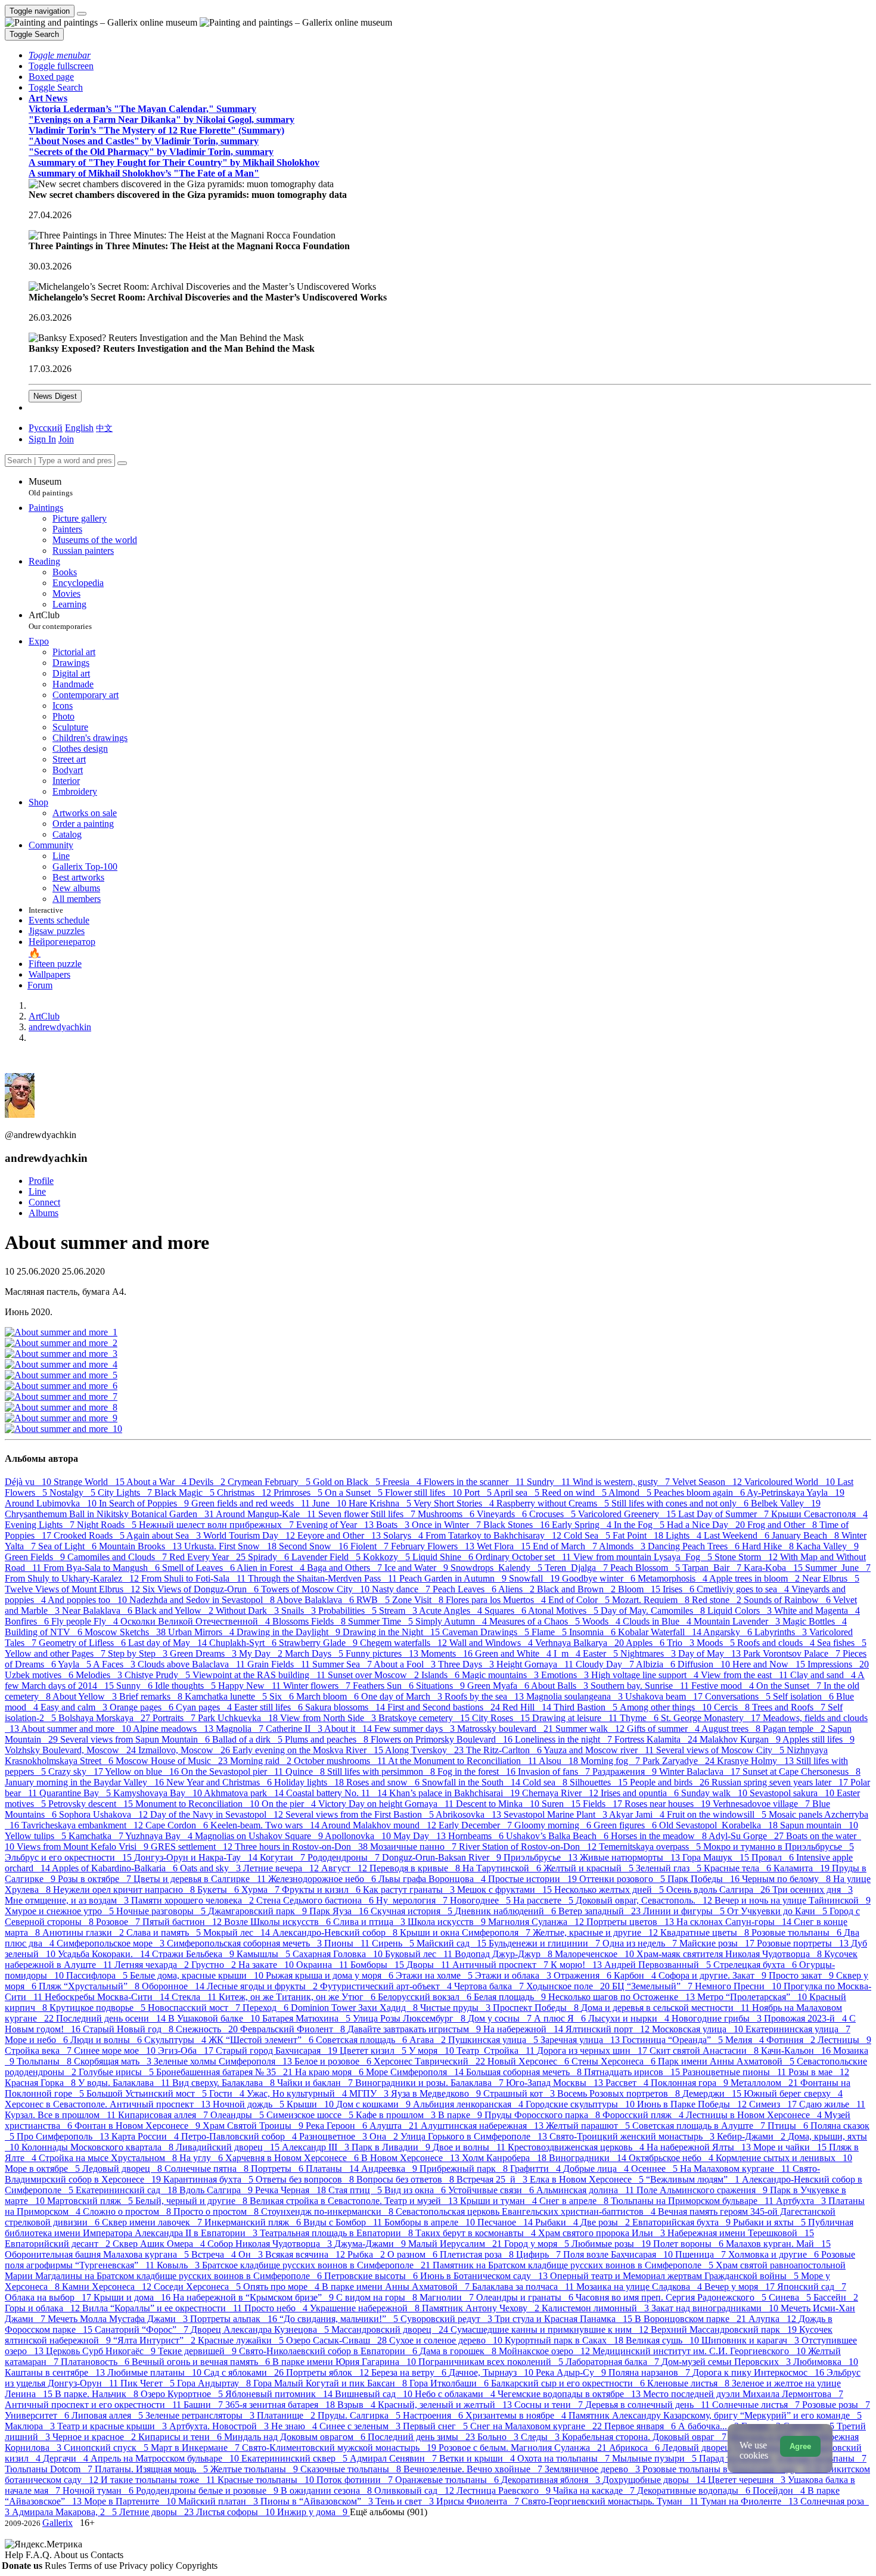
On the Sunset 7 (790, 1686)
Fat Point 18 (639, 1535)
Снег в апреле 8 (575, 2201)
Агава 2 (429, 2040)
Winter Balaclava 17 (701, 1771)
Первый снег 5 (437, 2426)
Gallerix (58, 2523)
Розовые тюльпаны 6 (798, 1932)
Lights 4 (685, 1535)
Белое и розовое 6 (334, 2061)
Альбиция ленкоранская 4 (469, 2104)
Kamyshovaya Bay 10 (159, 1793)
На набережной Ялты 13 (700, 2147)
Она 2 (385, 2136)
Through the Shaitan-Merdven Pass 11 (324, 1578)
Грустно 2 (215, 1965)
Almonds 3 (623, 1546)
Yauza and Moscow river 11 (600, 1750)
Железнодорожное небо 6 (323, 1879)
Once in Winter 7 (448, 1525)
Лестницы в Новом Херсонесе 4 (755, 2115)
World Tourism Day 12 (250, 1535)
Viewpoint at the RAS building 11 (260, 1675)
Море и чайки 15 (791, 2147)
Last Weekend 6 (738, 1535)
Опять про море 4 (282, 2287)
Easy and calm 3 (75, 1707)
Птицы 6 (789, 2126)
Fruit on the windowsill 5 (718, 1814)
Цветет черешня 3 (748, 2480)
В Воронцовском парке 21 (692, 2319)
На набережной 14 (524, 2029)
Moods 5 (717, 1643)
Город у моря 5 (538, 2244)
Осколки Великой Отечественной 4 (196, 1621)
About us (72, 2555)
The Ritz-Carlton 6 (505, 1750)
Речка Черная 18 (292, 2190)
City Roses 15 (502, 1718)
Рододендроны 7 (345, 1857)
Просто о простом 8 (217, 2211)
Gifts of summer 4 (664, 1729)
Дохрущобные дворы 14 (655, 2480)
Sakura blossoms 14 (346, 1707)
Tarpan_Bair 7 (713, 1568)
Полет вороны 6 (689, 2244)
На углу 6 (202, 2158)
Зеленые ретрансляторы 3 (201, 2415)
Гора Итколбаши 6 (450, 2383)
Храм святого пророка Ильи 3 (603, 2233)
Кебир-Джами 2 (752, 2136)
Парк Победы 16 (705, 1879)
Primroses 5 (299, 1492)
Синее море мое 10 (116, 2050)
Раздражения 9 (626, 1771)
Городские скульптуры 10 (581, 2104)
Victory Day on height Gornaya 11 (387, 1804)
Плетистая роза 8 (478, 2254)
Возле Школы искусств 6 (279, 1922)
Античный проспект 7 (501, 1965)
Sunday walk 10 (715, 1793)
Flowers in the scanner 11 (475, 1482)
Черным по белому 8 (788, 1879)
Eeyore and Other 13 (340, 1535)
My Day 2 (262, 1653)
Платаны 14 (333, 2169)
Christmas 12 (245, 1492)
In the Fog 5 (640, 1525)
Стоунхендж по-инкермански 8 (328, 2211)
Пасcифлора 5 (98, 1975)
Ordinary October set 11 (524, 1557)
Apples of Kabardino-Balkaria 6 (116, 1868)
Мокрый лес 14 (238, 1932)
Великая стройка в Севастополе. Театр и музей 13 (355, 2201)
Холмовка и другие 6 (775, 2254)
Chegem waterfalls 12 (405, 1643)
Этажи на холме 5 (435, 1975)
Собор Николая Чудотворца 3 (271, 2244)
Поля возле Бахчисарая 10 (619, 2254)
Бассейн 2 (836, 2297)
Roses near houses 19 (669, 1804)
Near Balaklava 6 (98, 1611)
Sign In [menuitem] (42, 439)
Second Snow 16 (315, 1546)
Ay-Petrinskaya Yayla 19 (796, 1492)
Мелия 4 (746, 2040)
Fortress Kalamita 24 (657, 1739)
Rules (57, 2566)
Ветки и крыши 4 (478, 2458)
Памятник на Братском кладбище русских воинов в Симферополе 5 (574, 2265)
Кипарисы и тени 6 (181, 2437)
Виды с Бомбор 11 (344, 2222)
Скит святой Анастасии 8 (705, 2050)
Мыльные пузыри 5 (656, 2458)
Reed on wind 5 (575, 1492)
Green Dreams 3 (204, 1653)
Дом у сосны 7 (501, 2018)
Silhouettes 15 (600, 1782)
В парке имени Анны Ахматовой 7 (397, 2287)
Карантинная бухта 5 (209, 2179)
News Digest (55, 396)
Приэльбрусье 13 (542, 1857)
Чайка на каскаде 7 (595, 2490)
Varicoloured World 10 (791, 1482)
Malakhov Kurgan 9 (741, 1739)
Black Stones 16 (518, 1525)
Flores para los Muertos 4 (497, 1600)
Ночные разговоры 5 (162, 1911)
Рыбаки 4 (558, 2222)
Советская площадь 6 (363, 2040)
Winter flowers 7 (318, 1686)
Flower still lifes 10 (425, 1492)
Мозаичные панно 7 (414, 1847)
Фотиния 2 (792, 2040)
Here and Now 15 (770, 1664)
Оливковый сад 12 (415, 2490)
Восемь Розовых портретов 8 (620, 2093)
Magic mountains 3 (501, 1675)
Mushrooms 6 (447, 1514)
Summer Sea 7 (343, 1664)
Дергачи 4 (67, 2458)
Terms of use (94, 2566)
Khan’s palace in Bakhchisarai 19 (456, 1793)
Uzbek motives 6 (40, 1675)
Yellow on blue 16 (143, 1771)
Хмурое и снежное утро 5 (60, 1911)
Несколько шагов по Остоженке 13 (623, 1997)
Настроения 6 (434, 2415)
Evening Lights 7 (41, 1525)
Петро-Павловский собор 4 (240, 2136)
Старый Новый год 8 (129, 2029)
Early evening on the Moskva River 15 (309, 1750)
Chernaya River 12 (561, 1793)
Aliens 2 (518, 1589)
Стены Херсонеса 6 (615, 2061)
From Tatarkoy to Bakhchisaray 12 (495, 1535)
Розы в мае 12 (819, 2072)
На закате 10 (267, 1965)
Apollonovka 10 (359, 1836)
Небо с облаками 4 (456, 2394)
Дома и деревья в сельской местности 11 (667, 2008)
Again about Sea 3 (165, 1535)
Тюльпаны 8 (45, 2061)
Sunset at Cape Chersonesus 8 (802, 1771)
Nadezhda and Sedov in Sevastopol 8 (203, 1600)
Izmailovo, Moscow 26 (185, 1750)
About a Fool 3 (406, 1664)
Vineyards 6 (503, 1514)
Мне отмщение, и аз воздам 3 (68, 1900)
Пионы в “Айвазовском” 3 (318, 2501)
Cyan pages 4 (205, 1707)
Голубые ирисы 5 (117, 2072)
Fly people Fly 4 (86, 1621)
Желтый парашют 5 (589, 2126)
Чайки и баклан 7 (316, 2083)
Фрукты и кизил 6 (322, 1890)
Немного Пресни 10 (739, 1986)
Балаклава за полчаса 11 (524, 2287)
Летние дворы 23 (158, 2512)
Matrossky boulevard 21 (506, 1729)
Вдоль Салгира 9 (217, 2190)
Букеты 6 (219, 1890)
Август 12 (345, 1868)
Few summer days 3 (416, 1729)
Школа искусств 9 (448, 1922)
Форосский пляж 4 (644, 2115)
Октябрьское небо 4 (672, 2158)
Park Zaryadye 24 (680, 1761)
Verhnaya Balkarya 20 (580, 1643)
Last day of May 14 (169, 1643)
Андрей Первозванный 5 (659, 1965)
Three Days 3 (467, 1664)
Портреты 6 (278, 2169)
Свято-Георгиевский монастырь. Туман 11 (611, 2501)
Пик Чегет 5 (149, 2383)
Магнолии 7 (448, 2297)
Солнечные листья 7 (757, 2405)
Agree (800, 2446)
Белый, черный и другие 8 (192, 2201)
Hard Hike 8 (769, 1546)
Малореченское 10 (596, 1954)
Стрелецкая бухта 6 (756, 1965)
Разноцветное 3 (334, 2136)
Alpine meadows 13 (174, 1729)
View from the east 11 (745, 1675)
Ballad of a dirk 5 (248, 1739)
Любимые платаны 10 (156, 2372)
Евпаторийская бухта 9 (683, 2222)
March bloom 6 (329, 1696)
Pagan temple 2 (795, 1729)
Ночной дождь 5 (250, 2104)
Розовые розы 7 (836, 2405)
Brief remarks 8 (152, 1696)
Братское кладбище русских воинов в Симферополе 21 (317, 2265)
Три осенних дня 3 (813, 1890)
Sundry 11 (550, 1482)
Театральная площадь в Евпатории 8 (338, 2233)
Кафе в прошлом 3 (397, 2115)
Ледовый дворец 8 (123, 2169)
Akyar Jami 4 (638, 1814)
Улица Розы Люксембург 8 (410, 2018)
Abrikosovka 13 (470, 1814)
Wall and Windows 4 (492, 1643)
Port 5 (479, 1492)
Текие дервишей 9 (198, 2351)
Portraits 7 (175, 1718)
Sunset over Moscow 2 (375, 1675)
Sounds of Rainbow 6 (788, 1600)
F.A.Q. (40, 2555)
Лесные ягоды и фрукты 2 (263, 1986)
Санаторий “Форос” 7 (143, 2329)
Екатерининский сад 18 (128, 2190)
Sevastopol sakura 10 (793, 1793)
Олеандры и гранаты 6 (526, 2297)
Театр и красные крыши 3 (113, 2426)
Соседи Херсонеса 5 (198, 2287)
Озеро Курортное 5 (183, 2394)
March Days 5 (315, 1653)
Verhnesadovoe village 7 (762, 1804)
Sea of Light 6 (69, 1546)
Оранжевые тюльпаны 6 (448, 2480)
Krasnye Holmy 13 (757, 1761)
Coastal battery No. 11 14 (338, 1793)
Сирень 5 (394, 1943)
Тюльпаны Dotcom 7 (50, 2469)
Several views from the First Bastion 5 (361, 1814)
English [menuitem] (79, 428)
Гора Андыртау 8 (215, 2383)
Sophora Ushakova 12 (105, 1814)
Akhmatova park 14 (245, 1793)
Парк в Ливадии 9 (392, 2147)
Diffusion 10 (705, 1664)
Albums (44, 1213)
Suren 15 (562, 1804)
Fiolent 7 (371, 1546)
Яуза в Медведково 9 (437, 2093)
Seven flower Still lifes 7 (368, 1514)
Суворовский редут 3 (448, 2319)
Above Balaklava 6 (316, 1600)
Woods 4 (602, 1621)
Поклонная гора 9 (691, 2083)
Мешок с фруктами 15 (506, 1890)
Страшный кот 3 (520, 2093)
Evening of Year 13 (336, 1525)
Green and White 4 (514, 1653)
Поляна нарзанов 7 (650, 2372)
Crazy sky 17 (77, 1771)
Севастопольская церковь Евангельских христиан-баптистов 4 (527, 2211)
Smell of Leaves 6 (199, 1568)
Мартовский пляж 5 (91, 2201)
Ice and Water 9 (417, 1568)
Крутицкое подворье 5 (99, 2008)
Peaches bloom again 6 (700, 1492)
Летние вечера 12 (282, 1868)
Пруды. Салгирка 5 (360, 2415)
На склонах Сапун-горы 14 (735, 1922)
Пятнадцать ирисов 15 (633, 2072)
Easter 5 (602, 1653)
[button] (60, 55)
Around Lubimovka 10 (52, 1503)
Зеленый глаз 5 (670, 1868)
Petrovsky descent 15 (92, 1804)
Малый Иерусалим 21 (456, 2244)
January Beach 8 (807, 1535)
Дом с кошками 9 (375, 2104)
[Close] (122, 463)
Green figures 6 (626, 1825)
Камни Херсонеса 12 (108, 2287)
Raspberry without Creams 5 (554, 1503)
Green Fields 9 (36, 1557)
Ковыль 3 (179, 2265)
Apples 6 (646, 1643)
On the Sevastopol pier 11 (233, 1771)
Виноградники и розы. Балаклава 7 (431, 2083)
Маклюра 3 (31, 2426)
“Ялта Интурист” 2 (156, 2340)
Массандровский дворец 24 (391, 2329)
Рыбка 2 (367, 2254)
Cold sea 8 (546, 1782)
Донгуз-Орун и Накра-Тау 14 (197, 1857)
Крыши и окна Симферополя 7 (466, 1932)
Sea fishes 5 (842, 1643)
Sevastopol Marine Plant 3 (556, 1814)
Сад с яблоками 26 (245, 2372)
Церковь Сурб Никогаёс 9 (102, 2351)
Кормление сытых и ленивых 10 (784, 2158)
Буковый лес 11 (420, 1954)
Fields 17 (604, 1804)
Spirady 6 (270, 1557)
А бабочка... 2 (710, 2426)
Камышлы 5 (265, 1954)
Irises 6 (680, 1589)
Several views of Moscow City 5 (721, 1750)
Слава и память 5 (165, 1932)
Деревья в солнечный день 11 (649, 2405)
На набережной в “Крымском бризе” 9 (254, 2297)
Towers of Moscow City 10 (316, 1589)
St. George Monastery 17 (712, 1718)
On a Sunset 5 (355, 1492)
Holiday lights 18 (310, 1782)
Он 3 (252, 2254)
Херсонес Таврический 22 (431, 2061)
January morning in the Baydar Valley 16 (86, 1782)
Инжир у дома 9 (313, 2512)
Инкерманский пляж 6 (254, 2222)
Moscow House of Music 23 (173, 1761)
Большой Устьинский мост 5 (148, 2093)
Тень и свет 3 (406, 2501)
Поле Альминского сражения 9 (703, 2190)
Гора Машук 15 (717, 1857)
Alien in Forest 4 (272, 1568)
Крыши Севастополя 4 (819, 1514)
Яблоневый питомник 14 (280, 2394)
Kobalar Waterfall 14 (661, 1632)
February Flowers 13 (434, 1546)
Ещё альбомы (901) (389, 2512)
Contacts (107, 2555)
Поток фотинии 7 (356, 2480)
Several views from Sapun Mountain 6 (136, 1739)
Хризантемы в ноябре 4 (517, 2415)
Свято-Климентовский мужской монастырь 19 (340, 2448)
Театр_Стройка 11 (497, 2050)
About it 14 (349, 1729)
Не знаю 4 (295, 2426)
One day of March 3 (403, 1696)
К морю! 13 (577, 1965)
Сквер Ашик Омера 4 (160, 2244)
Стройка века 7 (39, 2050)
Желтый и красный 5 (590, 1868)
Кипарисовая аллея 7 (164, 2115)
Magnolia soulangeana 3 (576, 1696)
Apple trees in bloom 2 (756, 1578)
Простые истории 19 (534, 1879)
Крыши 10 (311, 2104)
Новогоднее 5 (482, 1900)
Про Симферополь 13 (64, 2136)
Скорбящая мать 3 (114, 2061)
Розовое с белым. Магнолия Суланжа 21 (524, 2448)
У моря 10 (433, 2050)
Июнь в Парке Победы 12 (693, 2104)
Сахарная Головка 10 (339, 1954)
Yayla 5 (75, 1664)
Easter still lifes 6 (270, 1707)
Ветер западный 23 (601, 1911)
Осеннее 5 (656, 2169)
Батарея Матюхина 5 (307, 2018)
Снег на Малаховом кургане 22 (537, 2426)
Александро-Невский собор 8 (336, 1932)
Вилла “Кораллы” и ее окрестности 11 (163, 2308)
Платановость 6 (96, 2362)
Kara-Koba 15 (774, 1568)
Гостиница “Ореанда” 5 (674, 2040)
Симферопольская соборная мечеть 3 (246, 1943)
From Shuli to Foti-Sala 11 (195, 1578)
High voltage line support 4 (646, 1675)
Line (37, 1191)
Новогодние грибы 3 (718, 2018)
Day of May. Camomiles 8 (654, 1611)
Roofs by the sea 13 (485, 1696)
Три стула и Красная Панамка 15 (565, 2319)
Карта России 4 (146, 2136)
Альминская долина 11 (586, 2190)
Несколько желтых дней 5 (610, 1890)
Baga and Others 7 (346, 1568)
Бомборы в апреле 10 (431, 2222)
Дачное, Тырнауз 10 (492, 2372)
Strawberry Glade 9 (319, 1643)
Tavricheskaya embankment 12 (83, 1825)
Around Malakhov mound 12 (380, 1825)
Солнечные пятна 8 (208, 2169)
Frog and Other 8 (783, 1525)
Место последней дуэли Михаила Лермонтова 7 (743, 2394)
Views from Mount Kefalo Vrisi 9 (84, 1847)
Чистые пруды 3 (456, 2008)
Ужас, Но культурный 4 (298, 2093)
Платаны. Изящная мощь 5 (153, 2469)
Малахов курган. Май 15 (778, 2244)
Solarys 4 (404, 1535)
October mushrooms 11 (341, 1761)
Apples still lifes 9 (818, 1739)
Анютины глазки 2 (84, 1932)
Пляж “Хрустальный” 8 (90, 1986)
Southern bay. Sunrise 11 (641, 1686)
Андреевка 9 (390, 2169)
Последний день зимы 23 (423, 2437)
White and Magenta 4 (817, 1611)
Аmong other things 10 (667, 1707)
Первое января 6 (641, 2426)
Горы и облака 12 (44, 2308)
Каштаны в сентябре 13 (56, 2372)
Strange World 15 (90, 1482)
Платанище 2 (287, 2415)
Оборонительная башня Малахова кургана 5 (98, 2254)
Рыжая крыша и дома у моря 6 (331, 1975)
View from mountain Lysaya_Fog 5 (644, 1557)
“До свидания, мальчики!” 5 (340, 2319)
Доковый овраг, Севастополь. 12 (645, 1900)
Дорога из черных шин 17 (593, 2050)
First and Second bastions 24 (445, 1707)
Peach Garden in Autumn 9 (454, 1578)
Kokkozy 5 (388, 1557)
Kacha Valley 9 (827, 1546)
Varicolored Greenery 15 (628, 1514)
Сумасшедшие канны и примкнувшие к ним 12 (551, 2329)
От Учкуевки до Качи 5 (778, 1911)
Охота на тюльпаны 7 (565, 2458)
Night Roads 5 (108, 1525)
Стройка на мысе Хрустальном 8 (109, 2158)
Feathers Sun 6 (384, 1686)
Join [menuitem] (66, 439)
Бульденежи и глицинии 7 (546, 1943)
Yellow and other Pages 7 (56, 1653)
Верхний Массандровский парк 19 (725, 2329)
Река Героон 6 (338, 2126)
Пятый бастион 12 (183, 1922)
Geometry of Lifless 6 (83, 1643)
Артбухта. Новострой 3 (220, 2426)
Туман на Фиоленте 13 (751, 2501)
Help (15, 2555)
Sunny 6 (136, 1686)
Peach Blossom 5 (646, 1568)
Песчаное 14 (506, 2222)
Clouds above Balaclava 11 (192, 1664)
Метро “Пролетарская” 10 (753, 1997)
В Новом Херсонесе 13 (411, 2158)
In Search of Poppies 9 (145, 1503)
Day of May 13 (711, 1653)
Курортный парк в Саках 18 (565, 2340)
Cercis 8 (733, 1707)
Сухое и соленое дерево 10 (447, 2340)
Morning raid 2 (262, 1761)
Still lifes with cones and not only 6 (681, 1503)
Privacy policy (147, 2566)
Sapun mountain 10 (819, 1825)
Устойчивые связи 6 (492, 2190)
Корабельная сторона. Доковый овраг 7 (645, 2437)
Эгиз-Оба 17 (187, 2050)
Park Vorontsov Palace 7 (793, 1653)
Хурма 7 (262, 1890)
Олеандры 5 (238, 2115)
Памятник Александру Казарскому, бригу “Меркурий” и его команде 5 (715, 2415)
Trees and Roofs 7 (790, 1707)
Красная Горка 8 (41, 2083)
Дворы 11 (429, 1965)
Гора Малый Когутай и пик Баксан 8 (331, 2383)
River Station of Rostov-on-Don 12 (529, 1847)
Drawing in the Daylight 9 (290, 1632)
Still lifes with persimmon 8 (382, 1771)
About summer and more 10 (77, 1729)
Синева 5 (791, 2297)
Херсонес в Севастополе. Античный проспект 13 (109, 2104)
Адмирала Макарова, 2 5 (66, 2512)
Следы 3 (541, 2437)
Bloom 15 (640, 1589)
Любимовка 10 (826, 2362)
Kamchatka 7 (97, 1836)
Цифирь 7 (540, 2254)
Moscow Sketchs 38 (126, 1632)
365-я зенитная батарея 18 (281, 2405)
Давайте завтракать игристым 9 (415, 2029)
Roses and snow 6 (384, 1782)
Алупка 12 (774, 2319)
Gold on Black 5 (348, 1482)
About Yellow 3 (86, 1696)
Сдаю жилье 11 (832, 2104)
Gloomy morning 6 (554, 1825)
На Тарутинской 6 (503, 1868)
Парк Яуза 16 (340, 1911)
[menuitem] (104, 428)
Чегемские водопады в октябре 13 (570, 2394)
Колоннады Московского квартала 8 (99, 2147)
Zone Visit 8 (419, 1600)
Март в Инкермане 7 (196, 2448)
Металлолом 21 (765, 2083)
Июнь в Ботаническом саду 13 (485, 2276)
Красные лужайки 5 (242, 2340)
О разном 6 (414, 2254)
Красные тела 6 (739, 1868)
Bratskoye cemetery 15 (425, 1718)
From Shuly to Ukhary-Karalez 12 (73, 1578)
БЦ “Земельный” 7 (653, 1986)
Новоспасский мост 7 (195, 2008)
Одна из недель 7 (641, 1943)
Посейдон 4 (780, 2490)
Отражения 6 (584, 1975)
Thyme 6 (640, 1718)
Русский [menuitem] (46, 428)
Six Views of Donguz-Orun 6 (202, 1589)
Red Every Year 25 (209, 1557)
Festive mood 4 (724, 1686)
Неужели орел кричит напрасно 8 (125, 1890)
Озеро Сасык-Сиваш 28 (338, 2340)
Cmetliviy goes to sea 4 (744, 1589)
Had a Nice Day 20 (707, 1525)
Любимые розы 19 (612, 2244)
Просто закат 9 (802, 1975)
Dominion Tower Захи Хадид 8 (355, 2008)
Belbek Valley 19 (786, 1503)
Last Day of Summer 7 (725, 1514)
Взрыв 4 (358, 2405)
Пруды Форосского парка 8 (543, 2115)
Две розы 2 (606, 2222)
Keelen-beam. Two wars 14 (266, 1825)
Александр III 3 (317, 2147)
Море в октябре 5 (44, 2169)
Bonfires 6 (28, 1621)
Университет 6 (38, 2415)
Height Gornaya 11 (536, 1664)
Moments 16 (448, 1653)
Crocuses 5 (554, 1514)
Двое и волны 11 (470, 2147)
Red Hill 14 (528, 1707)
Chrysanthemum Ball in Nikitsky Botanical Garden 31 (110, 1514)
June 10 (330, 1503)
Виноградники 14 (589, 2158)
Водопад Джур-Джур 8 (505, 1954)
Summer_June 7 (838, 1568)
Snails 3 (300, 1611)
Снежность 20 (208, 2029)
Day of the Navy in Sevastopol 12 (218, 1814)
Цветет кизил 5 (374, 2050)
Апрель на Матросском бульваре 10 (166, 2458)
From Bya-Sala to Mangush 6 (103, 1568)
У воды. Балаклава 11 (125, 2083)
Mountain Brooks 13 (142, 1546)
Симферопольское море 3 (112, 1943)
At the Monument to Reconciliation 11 (463, 1761)
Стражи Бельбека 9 (194, 1954)
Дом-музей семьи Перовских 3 (727, 2362)
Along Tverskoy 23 (425, 1750)
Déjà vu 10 (29, 1482)
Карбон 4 (636, 1975)
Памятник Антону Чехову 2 (482, 2308)
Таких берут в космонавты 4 (477, 2233)
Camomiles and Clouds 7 (118, 1557)
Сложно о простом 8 (128, 2211)
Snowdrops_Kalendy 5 (498, 1568)
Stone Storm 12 (747, 1557)
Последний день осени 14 (112, 2018)
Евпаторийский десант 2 (59, 2244)
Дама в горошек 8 (459, 2351)
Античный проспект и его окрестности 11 (94, 2405)
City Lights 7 (126, 1492)
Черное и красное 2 (95, 2437)
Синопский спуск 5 (107, 2448)
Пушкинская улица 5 (494, 2040)
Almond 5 (631, 1492)
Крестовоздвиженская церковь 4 (577, 2147)
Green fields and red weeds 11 (252, 1503)
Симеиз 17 (774, 2104)
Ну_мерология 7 (413, 1900)
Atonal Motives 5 (564, 1611)
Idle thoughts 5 (187, 1686)
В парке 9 (461, 2115)
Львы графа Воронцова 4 (433, 1879)
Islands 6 (442, 1675)
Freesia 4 (403, 1482)
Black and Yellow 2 (175, 1611)
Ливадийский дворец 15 (229, 2147)
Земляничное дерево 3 (594, 2469)
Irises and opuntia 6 (641, 1793)
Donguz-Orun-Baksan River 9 (443, 1857)
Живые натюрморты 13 (631, 1857)
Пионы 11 (348, 1943)
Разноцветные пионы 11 (735, 2072)
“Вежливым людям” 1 (694, 2179)
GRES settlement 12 (193, 1847)
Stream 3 (399, 1611)
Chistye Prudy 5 (159, 1675)
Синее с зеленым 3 (361, 2426)
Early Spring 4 (583, 1525)
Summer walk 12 (591, 1729)
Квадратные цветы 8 (706, 1932)
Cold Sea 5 (588, 1535)
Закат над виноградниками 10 (716, 2308)
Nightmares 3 (649, 1653)
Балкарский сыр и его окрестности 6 (569, 2383)
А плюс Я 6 (561, 2018)
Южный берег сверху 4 (793, 2093)
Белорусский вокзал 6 (426, 1997)
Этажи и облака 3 (514, 1975)
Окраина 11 (323, 1965)
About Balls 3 (561, 1686)
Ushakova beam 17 (665, 1696)
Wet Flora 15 (505, 1546)
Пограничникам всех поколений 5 (492, 2362)
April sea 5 (518, 1492)
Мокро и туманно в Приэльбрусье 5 (779, 1847)
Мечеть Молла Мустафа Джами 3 (119, 2319)
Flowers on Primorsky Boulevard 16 (443, 1739)
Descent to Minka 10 (499, 1804)
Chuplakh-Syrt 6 (244, 1643)
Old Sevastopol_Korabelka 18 (720, 1825)
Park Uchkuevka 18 (239, 1718)
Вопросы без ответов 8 (406, 2179)
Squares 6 (506, 1611)
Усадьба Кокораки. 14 (105, 1954)
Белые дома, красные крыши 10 (198, 1975)
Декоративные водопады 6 (695, 2490)
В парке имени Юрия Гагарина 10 (345, 2362)
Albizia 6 (657, 1664)
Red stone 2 (718, 1600)
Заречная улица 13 (581, 2040)
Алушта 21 (395, 2126)
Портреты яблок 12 (329, 2372)
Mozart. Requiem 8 (652, 1600)
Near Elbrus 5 (831, 1578)
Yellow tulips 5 (37, 1836)
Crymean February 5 (270, 1482)
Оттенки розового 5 (623, 1879)
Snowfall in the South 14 (472, 1782)
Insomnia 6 (594, 1632)
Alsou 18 (560, 1761)
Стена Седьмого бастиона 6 (316, 1900)
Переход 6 (267, 2008)
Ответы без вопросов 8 (306, 2179)
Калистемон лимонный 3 (597, 2308)
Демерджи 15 (713, 2093)
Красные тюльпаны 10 (267, 2480)
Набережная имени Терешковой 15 (741, 2233)
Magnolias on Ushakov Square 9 (260, 1836)
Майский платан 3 (219, 2501)
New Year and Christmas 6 (220, 1782)
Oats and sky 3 (212, 1868)
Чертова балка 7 (490, 1986)
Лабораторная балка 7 (613, 2362)
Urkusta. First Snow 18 (232, 1546)
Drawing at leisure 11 (576, 1718)
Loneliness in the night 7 (565, 1739)
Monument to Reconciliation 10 (198, 1804)
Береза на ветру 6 (410, 2372)
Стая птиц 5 (356, 2190)
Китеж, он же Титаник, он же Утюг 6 (298, 1997)
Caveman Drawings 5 (487, 1632)
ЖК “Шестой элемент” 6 (262, 2040)
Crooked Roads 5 (90, 1535)
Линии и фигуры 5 (685, 1911)
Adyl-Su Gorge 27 (747, 1836)
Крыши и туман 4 (500, 2201)
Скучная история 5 (413, 1911)
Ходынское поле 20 (569, 1986)
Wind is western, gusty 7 (622, 1482)
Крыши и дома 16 (133, 2297)
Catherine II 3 (295, 1729)
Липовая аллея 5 (108, 2415)
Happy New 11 (251, 1686)
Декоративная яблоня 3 (552, 2480)
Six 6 (283, 1696)
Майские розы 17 (718, 1943)
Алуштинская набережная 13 (483, 2126)
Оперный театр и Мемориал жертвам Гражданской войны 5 (675, 2276)
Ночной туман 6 (99, 2490)
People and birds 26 (671, 1782)
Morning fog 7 (611, 1761)
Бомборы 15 (378, 1965)
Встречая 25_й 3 (493, 2179)
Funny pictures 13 (383, 1653)
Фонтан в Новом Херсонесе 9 (139, 2126)
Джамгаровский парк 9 (259, 1911)
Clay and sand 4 (824, 1675)
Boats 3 (394, 1525)
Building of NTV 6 (45, 1632)
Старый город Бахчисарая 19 (278, 2050)
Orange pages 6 (143, 1707)
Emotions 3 (566, 1675)
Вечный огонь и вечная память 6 (202, 2362)
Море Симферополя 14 (416, 2072)
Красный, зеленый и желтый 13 (446, 2405)
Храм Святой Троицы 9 (254, 2126)
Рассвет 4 (628, 2083)
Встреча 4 (215, 2254)
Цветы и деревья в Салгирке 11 (201, 1879)
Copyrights (197, 2566)
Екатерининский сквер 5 (296, 2458)
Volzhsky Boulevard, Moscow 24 (72, 1750)
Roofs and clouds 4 (777, 1643)
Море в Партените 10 (131, 2501)
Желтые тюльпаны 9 (255, 2469)
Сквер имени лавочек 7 (153, 2222)
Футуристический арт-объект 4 (387, 1986)
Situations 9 (442, 1686)
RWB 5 (374, 1600)
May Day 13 (421, 1836)
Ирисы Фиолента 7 (479, 2501)
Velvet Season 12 (708, 1482)
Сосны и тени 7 (550, 2405)
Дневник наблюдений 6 (507, 1911)
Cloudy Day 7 (606, 1664)
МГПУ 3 (370, 2093)
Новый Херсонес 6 (529, 2061)
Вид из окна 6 (416, 2190)
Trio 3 (682, 1643)
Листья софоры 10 (237, 2512)
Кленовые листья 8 (689, 2383)
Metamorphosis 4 (673, 1578)
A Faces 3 (115, 1664)
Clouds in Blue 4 (658, 1621)
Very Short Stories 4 (455, 1503)
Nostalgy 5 (74, 1492)
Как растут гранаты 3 (410, 1890)
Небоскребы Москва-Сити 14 (108, 1997)
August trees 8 (732, 1729)
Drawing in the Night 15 (392, 1632)
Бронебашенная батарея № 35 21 (226, 2072)
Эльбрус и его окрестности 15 (69, 1857)
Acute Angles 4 (452, 1611)
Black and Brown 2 (577, 1589)
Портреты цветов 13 (631, 1922)
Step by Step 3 (139, 1653)
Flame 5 (550, 1632)
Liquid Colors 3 (741, 1611)
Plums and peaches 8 (328, 1739)
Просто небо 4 (277, 2308)
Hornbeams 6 (477, 1836)
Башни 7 (204, 2405)
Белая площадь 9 (511, 1997)
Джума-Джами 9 (371, 2244)
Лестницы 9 (844, 2040)
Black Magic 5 (186, 1492)
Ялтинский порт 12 (609, 2029)
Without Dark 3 (248, 1611)
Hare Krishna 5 (381, 1503)
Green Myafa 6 (499, 1686)
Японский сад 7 (812, 2287)
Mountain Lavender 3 (738, 1621)
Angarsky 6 (729, 1632)
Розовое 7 (119, 1922)
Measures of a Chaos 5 (536, 1621)
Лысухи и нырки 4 (630, 2018)
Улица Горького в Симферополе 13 (475, 2136)
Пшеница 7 (702, 2254)
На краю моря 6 (330, 2072)
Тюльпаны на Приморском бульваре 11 (693, 2201)
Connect (44, 1202)
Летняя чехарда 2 (153, 1965)
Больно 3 (499, 2437)
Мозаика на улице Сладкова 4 (640, 2287)
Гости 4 (228, 2093)
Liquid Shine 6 (444, 1557)
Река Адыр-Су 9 (572, 2372)
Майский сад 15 (453, 1943)
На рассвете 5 (544, 1900)
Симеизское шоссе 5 (311, 2115)
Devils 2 (208, 1482)
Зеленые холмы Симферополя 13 (224, 2061)
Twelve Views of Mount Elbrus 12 (74, 1589)
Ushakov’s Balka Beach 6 (558, 1836)
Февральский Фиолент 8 (294, 2029)
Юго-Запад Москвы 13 (556, 2083)
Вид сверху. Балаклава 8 (225, 2083)
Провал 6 (774, 1857)
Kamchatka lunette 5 (227, 1696)
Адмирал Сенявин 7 (394, 2458)
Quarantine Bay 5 (76, 1793)
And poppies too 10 (88, 1600)
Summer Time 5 (382, 1621)
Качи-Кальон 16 (797, 2050)
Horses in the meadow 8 (660, 1836)
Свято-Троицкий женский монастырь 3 (633, 2136)
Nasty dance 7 (402, 1589)
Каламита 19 (803, 1868)
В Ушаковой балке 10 (215, 2018)
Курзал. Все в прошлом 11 (61, 2115)
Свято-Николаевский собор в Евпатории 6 (329, 2351)
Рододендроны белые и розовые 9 (208, 2490)
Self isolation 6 (804, 1696)
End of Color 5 (580, 1600)
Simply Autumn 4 (452, 1621)
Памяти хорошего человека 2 (194, 1900)
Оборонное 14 (174, 1986)
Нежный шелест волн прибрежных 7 (218, 1525)
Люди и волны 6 (107, 2040)
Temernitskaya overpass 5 (651, 1847)
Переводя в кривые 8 (416, 1868)
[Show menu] (82, 14)
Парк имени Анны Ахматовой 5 (727, 2061)
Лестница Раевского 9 (505, 2490)
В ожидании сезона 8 (327, 2490)
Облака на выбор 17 (49, 2297)
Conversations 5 (739, 1696)
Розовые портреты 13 (804, 1943)
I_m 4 (568, 1653)
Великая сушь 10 (664, 2340)
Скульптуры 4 (176, 2040)
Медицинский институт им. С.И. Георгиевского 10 (700, 2351)
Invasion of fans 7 (555, 1771)
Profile (41, 1181)
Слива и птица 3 (370, 1922)
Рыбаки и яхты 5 (771, 2222)
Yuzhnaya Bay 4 (160, 1836)
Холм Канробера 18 (505, 2158)
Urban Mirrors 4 (202, 1632)
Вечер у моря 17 (741, 2287)
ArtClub (60, 620)
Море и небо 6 (38, 2040)
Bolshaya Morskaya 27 (105, 1718)
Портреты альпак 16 (235, 2319)
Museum (51, 487)
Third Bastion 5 (587, 1707)
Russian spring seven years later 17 (781, 1782)
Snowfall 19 (535, 1578)
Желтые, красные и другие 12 (597, 1932)
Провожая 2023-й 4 (807, 2018)
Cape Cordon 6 (178, 1825)
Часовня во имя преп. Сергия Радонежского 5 (672, 2297)
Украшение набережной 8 (366, 2308)
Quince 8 (306, 1771)
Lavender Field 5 (327, 1557)
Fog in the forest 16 (478, 1771)
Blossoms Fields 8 (310, 1621)
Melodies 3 (100, 1675)
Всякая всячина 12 (306, 2254)
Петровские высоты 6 (372, 2276)
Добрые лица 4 (597, 2169)
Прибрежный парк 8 (465, 2169)
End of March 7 (566, 1546)
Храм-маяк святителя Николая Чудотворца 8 (730, 1954)
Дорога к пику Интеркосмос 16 (759, 2372)
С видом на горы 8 (378, 2297)
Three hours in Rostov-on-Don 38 (302, 1847)
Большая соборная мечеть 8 (525, 2072)
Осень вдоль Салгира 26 (719, 1890)
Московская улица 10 (699, 2029)
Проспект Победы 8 (537, 2008)
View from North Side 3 (329, 1718)
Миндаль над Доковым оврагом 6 (296, 2437)
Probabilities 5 (349, 1611)
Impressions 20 (838, 1664)
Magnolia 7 (241, 1729)
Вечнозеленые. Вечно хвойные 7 (474, 2469)
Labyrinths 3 (782, 1632)
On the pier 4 (290, 1804)
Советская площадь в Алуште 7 (700, 2126)
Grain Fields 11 (280, 1664)
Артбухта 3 (802, 2201)
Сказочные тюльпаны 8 (352, 2469)
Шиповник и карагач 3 (751, 2340)
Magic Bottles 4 (815, 1621)
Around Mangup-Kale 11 (267, 1514)
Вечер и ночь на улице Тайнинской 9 (793, 1900)
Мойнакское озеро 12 (546, 2351)
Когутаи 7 (284, 1857)
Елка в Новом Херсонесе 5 (588, 2179)
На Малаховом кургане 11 (736, 2169)
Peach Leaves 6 (465, 1589)
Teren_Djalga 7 (577, 1568)
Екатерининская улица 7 (798, 2029)
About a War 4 (158, 1482)
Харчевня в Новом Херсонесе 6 (293, 2158)
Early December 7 (476, 1825)
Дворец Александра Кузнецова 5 (261, 2329)
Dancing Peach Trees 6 (695, 1546)
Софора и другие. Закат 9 (714, 1975)
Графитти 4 (537, 2169)
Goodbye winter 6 (600, 1578)
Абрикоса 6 (636, 2448)
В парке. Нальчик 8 (98, 2394)
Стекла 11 (195, 1997)
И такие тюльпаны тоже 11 (159, 2480)
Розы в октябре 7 (96, 1879)
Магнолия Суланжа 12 (537, 1922)
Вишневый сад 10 (375, 2394)
